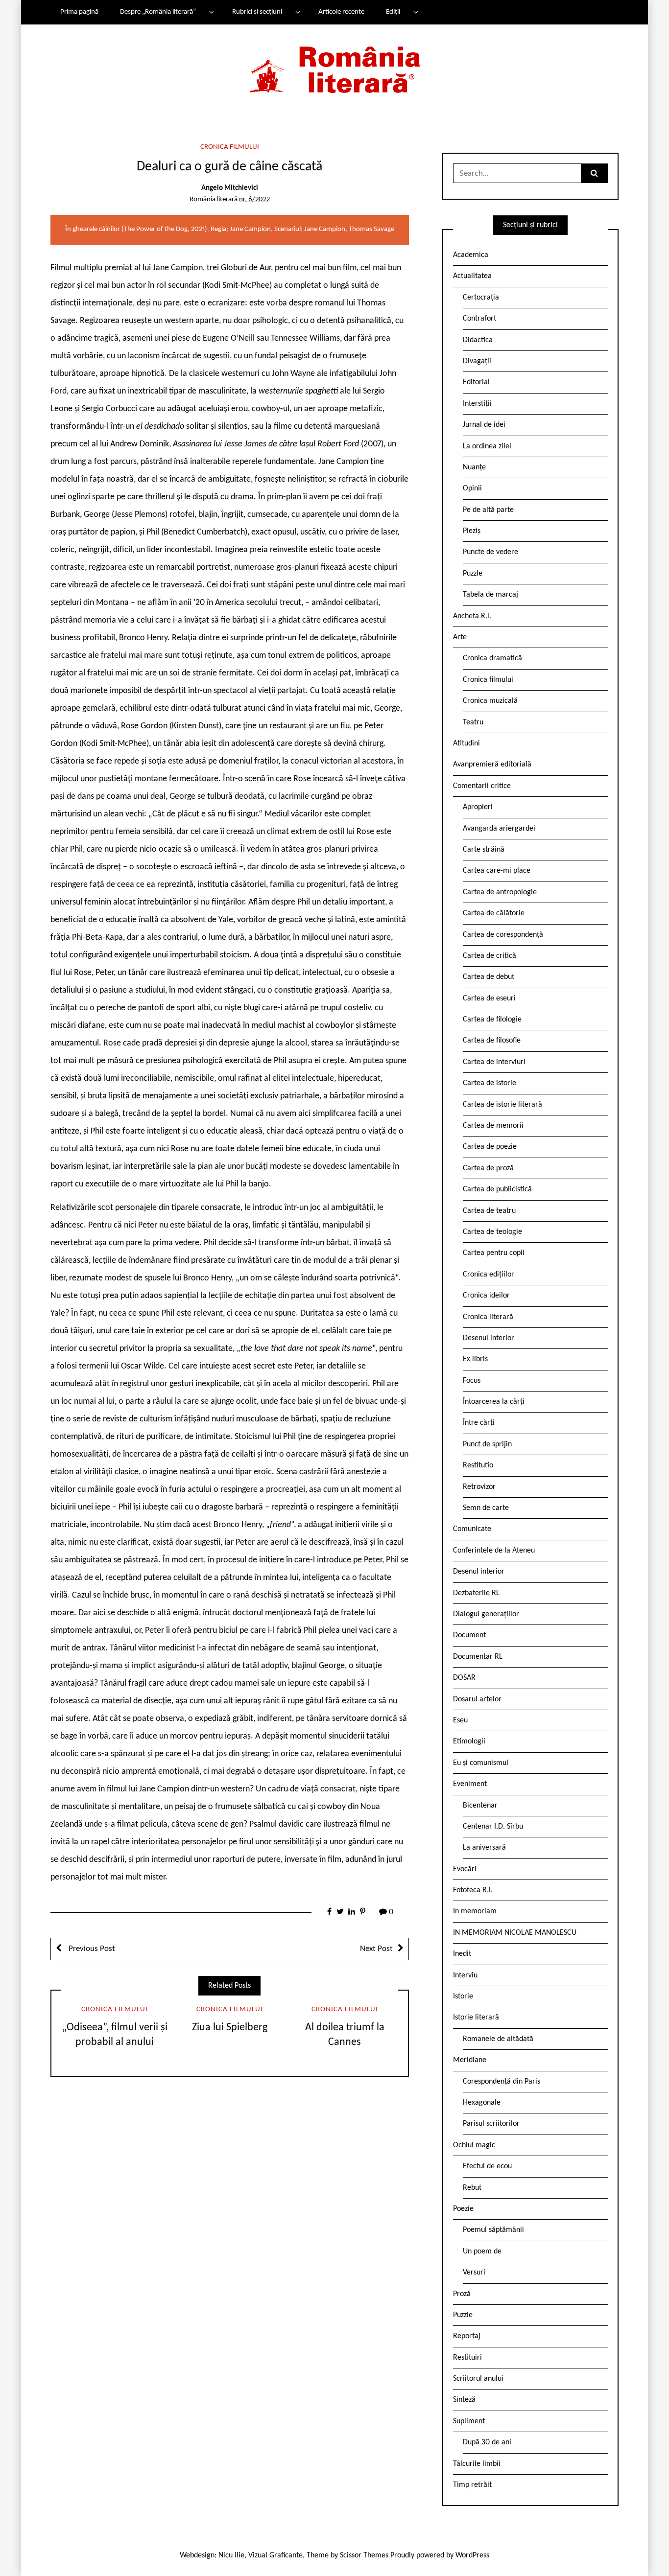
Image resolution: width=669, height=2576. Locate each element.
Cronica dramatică (492, 658)
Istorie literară (476, 2018)
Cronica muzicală (490, 701)
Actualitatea (472, 276)
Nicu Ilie (231, 2555)
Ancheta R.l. (472, 616)
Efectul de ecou (487, 2166)
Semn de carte (486, 1508)
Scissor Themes (364, 2555)
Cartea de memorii (493, 1126)
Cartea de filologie (492, 1020)
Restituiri (467, 2358)
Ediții (393, 12)
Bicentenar (480, 1806)
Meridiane (470, 2060)
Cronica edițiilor (489, 1275)
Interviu (465, 1975)
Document (469, 1635)
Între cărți (479, 1423)
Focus (472, 1381)
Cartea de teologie (492, 1232)
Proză (462, 2294)
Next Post (376, 1949)
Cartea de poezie (490, 1147)
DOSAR (464, 1678)
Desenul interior (489, 1338)
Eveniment (470, 1784)
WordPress (472, 2555)
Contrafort (479, 319)
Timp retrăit (472, 2485)
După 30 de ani (487, 2442)
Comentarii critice (482, 786)
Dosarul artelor (477, 1699)
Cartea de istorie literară (502, 1105)
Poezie (463, 2209)
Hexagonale (482, 2103)
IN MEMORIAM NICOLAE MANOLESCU (515, 1933)
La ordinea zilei (487, 446)
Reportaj (467, 2336)
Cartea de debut (489, 977)
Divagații (477, 361)
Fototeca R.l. (473, 1890)
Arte (460, 637)
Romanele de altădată (498, 2039)
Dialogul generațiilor (486, 1614)
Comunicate (472, 1529)
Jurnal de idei (484, 425)
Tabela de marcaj (490, 595)
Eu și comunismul (481, 1763)
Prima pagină (79, 12)
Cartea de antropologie (500, 892)
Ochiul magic (474, 2145)
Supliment (469, 2421)
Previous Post (91, 1949)
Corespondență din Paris (502, 2082)
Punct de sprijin (487, 1444)
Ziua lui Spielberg (230, 2028)
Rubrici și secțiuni (257, 12)
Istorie (463, 1996)
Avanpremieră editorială (492, 765)
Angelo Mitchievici (230, 188)
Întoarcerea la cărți (494, 1402)
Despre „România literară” (158, 12)
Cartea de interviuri (494, 1062)
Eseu (460, 1720)
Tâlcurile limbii (477, 2464)
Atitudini (466, 743)
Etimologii (469, 1741)
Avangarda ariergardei (499, 829)
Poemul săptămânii (493, 2230)
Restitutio (478, 1465)
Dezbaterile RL (476, 1593)
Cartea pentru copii (494, 1253)
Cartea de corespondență (503, 935)
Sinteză (464, 2400)
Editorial (476, 382)
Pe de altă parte (488, 510)
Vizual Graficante (275, 2555)
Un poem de (482, 2251)
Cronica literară (488, 1317)
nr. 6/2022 (254, 199)
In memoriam (475, 1911)
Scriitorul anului (478, 2379)
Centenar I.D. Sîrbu (493, 1827)
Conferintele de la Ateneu (494, 1551)
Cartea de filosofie (492, 1041)
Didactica (478, 340)
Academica (471, 255)
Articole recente (341, 12)
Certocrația (481, 298)
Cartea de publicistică (497, 1189)
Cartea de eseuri (489, 998)
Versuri (474, 2273)
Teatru (473, 722)
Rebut (472, 2188)
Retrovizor (479, 1487)
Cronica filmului (230, 147)
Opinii (472, 488)
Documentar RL (478, 1657)
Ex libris (475, 1359)
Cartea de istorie (490, 1083)
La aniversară (484, 1848)
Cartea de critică (490, 956)
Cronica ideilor (486, 1296)
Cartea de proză (488, 1168)
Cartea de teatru (489, 1211)
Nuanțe (474, 467)
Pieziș (472, 531)
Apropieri (478, 807)
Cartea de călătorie (494, 913)
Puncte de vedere (490, 552)
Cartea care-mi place (497, 871)
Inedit (462, 1954)
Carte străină (484, 850)
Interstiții (477, 404)
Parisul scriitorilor (491, 2124)
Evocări (465, 1869)
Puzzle (473, 574)
